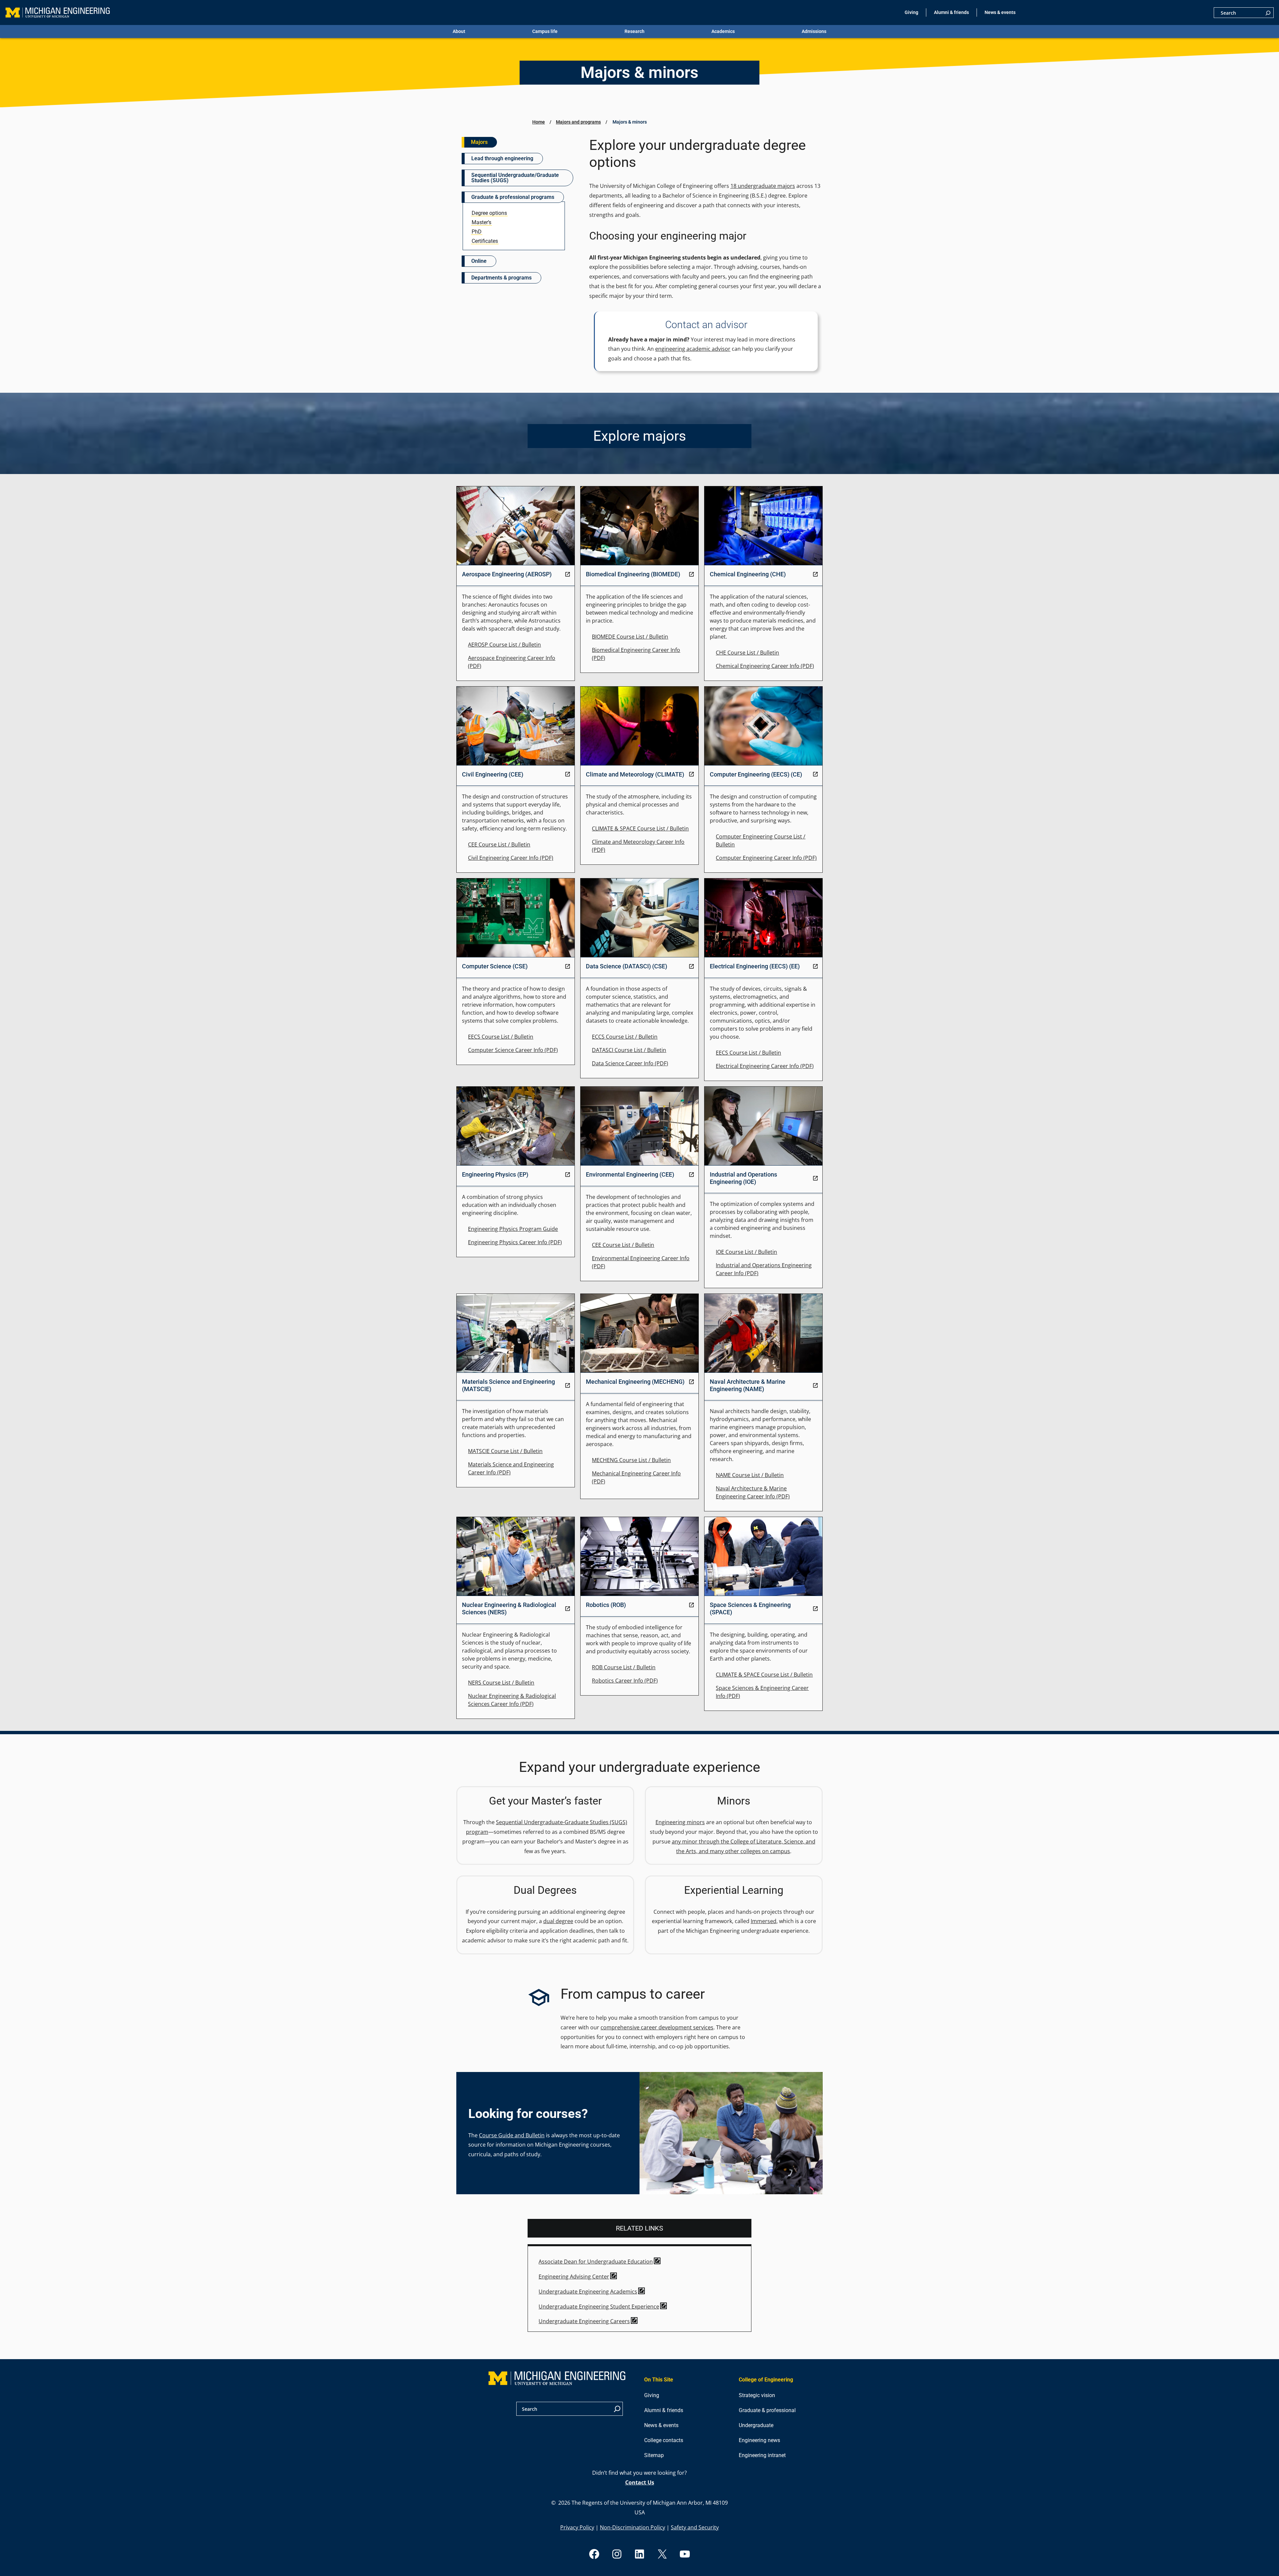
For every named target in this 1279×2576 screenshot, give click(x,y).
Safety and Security (695, 2527)
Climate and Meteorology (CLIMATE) (635, 774)
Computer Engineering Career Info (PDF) (766, 858)
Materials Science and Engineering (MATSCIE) (508, 1385)
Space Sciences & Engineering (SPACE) (750, 1608)
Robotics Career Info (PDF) (625, 1681)
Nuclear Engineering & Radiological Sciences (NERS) (509, 1608)
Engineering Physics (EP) (495, 1174)
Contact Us (640, 2482)
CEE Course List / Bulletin (499, 844)
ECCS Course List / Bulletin (625, 1037)
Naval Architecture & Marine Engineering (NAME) (748, 1385)
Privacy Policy (577, 2527)
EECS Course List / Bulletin (501, 1037)
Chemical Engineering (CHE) (748, 574)
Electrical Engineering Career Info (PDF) (765, 1066)
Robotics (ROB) (606, 1605)
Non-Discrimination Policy (633, 2527)
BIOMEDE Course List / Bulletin (630, 637)
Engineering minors (680, 1822)
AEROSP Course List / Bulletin (504, 645)
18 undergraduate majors (763, 186)
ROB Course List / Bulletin (624, 1667)
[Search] (1268, 13)
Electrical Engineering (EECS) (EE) (755, 966)
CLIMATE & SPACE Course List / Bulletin (640, 828)
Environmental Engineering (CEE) (630, 1174)
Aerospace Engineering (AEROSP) (507, 574)
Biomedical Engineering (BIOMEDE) (633, 574)
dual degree (558, 1921)
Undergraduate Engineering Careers (584, 2321)
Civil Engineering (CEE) (493, 774)
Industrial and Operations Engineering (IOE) (743, 1178)
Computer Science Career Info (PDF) (513, 1050)
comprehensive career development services (657, 2027)
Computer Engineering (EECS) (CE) (756, 774)
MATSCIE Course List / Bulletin (505, 1451)
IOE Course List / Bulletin (746, 1252)
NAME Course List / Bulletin (750, 1475)
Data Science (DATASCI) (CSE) (627, 966)
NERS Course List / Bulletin (501, 1683)
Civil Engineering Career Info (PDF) (511, 858)
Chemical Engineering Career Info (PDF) (765, 666)
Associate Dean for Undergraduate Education (596, 2262)
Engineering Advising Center (574, 2277)
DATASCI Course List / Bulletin (629, 1050)
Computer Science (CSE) (495, 966)
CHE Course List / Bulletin (747, 653)
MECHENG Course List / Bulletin (631, 1460)
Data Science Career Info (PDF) (630, 1063)
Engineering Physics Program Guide (513, 1229)
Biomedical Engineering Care (628, 650)
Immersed (764, 1921)
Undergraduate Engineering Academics (588, 2292)
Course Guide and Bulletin (512, 2135)
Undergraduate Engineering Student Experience (599, 2307)
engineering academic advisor (693, 349)
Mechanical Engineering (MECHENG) (635, 1382)
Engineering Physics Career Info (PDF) (515, 1242)
